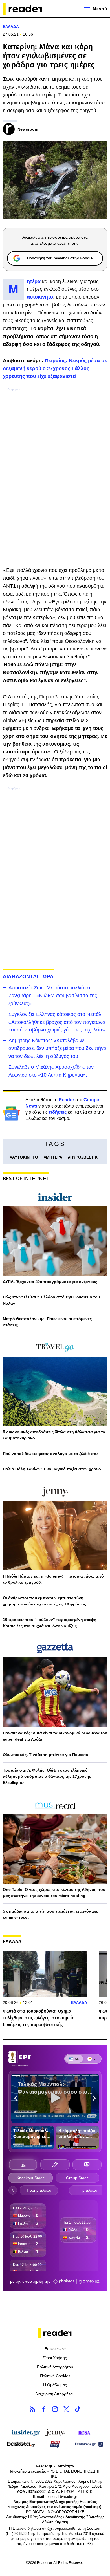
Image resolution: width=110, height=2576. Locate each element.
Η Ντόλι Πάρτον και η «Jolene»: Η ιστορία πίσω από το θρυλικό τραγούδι (53, 1579)
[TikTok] (78, 2409)
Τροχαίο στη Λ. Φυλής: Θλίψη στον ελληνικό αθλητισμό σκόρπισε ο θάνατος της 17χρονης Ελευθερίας (47, 1776)
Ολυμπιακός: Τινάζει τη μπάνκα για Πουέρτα (46, 1755)
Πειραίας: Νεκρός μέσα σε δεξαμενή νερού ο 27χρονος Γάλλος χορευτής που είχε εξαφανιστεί (55, 369)
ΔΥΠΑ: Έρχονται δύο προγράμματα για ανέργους (50, 1282)
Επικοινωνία (55, 2349)
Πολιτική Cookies (55, 2376)
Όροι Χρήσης (55, 2358)
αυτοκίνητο (40, 297)
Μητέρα (34, 281)
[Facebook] (44, 2409)
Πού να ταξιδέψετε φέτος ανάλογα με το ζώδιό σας (51, 1454)
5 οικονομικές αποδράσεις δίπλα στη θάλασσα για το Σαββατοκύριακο (54, 1435)
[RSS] (32, 2409)
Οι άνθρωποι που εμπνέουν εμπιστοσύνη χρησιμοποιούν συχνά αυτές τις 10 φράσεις (44, 1601)
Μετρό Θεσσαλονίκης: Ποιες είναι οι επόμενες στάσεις (47, 1322)
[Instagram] (55, 2409)
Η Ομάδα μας (55, 2385)
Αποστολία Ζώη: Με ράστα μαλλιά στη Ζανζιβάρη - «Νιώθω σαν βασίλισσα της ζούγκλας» (53, 996)
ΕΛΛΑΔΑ (11, 27)
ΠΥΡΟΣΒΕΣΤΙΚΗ (85, 1157)
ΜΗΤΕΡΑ (54, 1157)
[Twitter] (66, 2409)
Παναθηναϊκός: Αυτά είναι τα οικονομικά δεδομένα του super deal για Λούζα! (55, 1736)
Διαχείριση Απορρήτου (55, 2394)
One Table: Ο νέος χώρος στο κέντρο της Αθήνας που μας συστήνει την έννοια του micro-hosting (54, 1893)
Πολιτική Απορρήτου (55, 2367)
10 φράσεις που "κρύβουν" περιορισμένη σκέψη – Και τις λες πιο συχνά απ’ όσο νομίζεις (51, 1623)
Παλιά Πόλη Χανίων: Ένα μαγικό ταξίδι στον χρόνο (52, 1469)
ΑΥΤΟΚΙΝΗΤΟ (25, 1157)
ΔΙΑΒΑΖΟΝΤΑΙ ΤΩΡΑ (28, 976)
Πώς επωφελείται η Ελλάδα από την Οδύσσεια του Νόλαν (51, 1300)
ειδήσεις (58, 1112)
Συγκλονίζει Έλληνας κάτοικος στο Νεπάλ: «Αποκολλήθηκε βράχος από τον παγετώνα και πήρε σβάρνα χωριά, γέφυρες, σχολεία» (57, 1022)
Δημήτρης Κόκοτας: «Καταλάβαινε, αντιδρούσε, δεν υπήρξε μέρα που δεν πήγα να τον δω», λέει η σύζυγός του (57, 1048)
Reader (66, 1100)
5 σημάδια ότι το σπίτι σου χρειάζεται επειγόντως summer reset (50, 1914)
